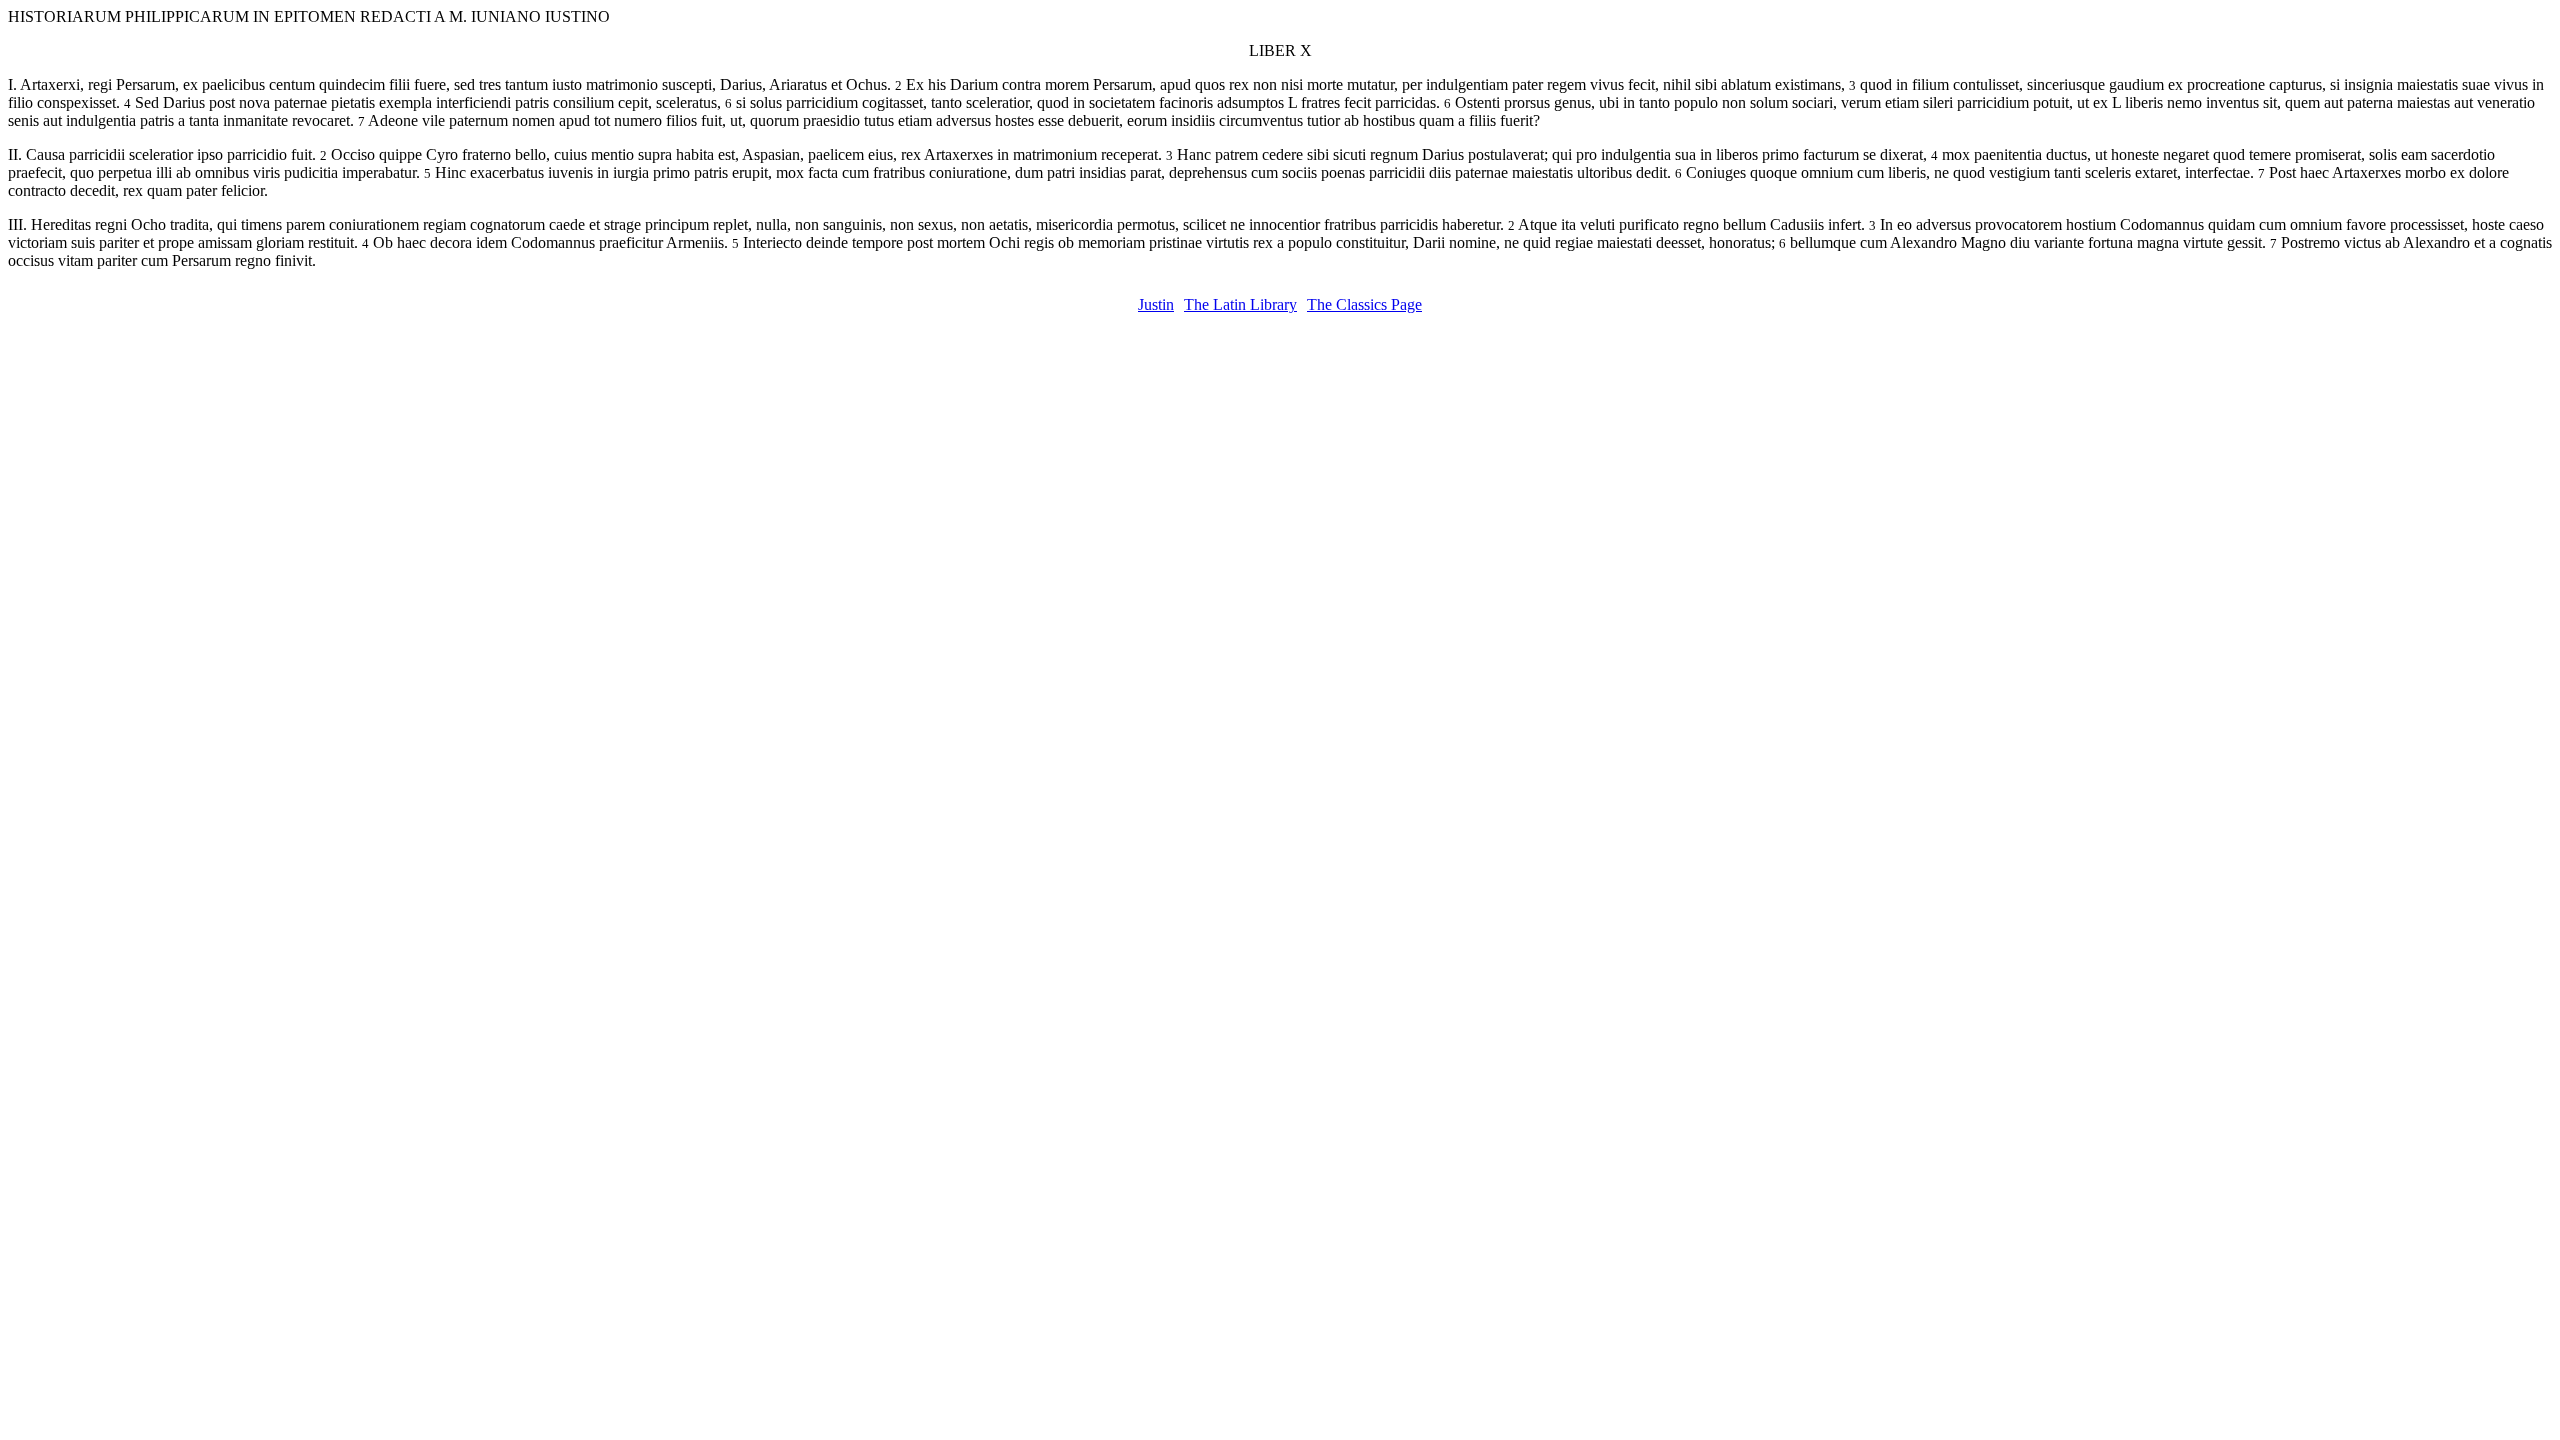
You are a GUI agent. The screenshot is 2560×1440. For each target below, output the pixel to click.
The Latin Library (1240, 304)
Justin (1156, 304)
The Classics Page (1364, 304)
